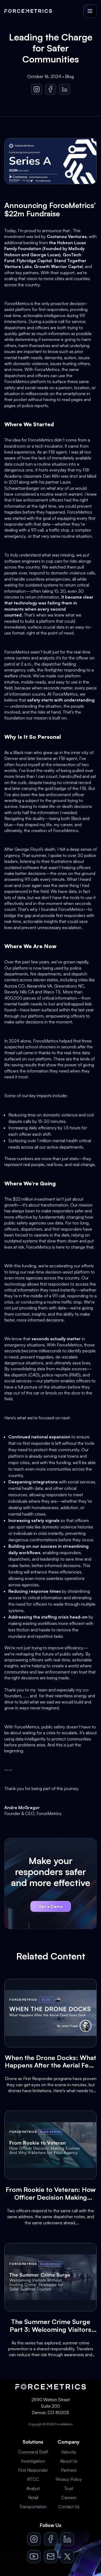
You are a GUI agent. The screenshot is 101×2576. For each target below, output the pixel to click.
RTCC (33, 2479)
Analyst (33, 2488)
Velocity (69, 2452)
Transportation (33, 2507)
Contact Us (69, 2507)
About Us (69, 2461)
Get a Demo (51, 1906)
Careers (69, 2497)
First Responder (33, 2470)
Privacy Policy (69, 2479)
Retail (33, 2497)
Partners (69, 2470)
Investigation (33, 2461)
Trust (69, 2488)
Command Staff (33, 2452)
